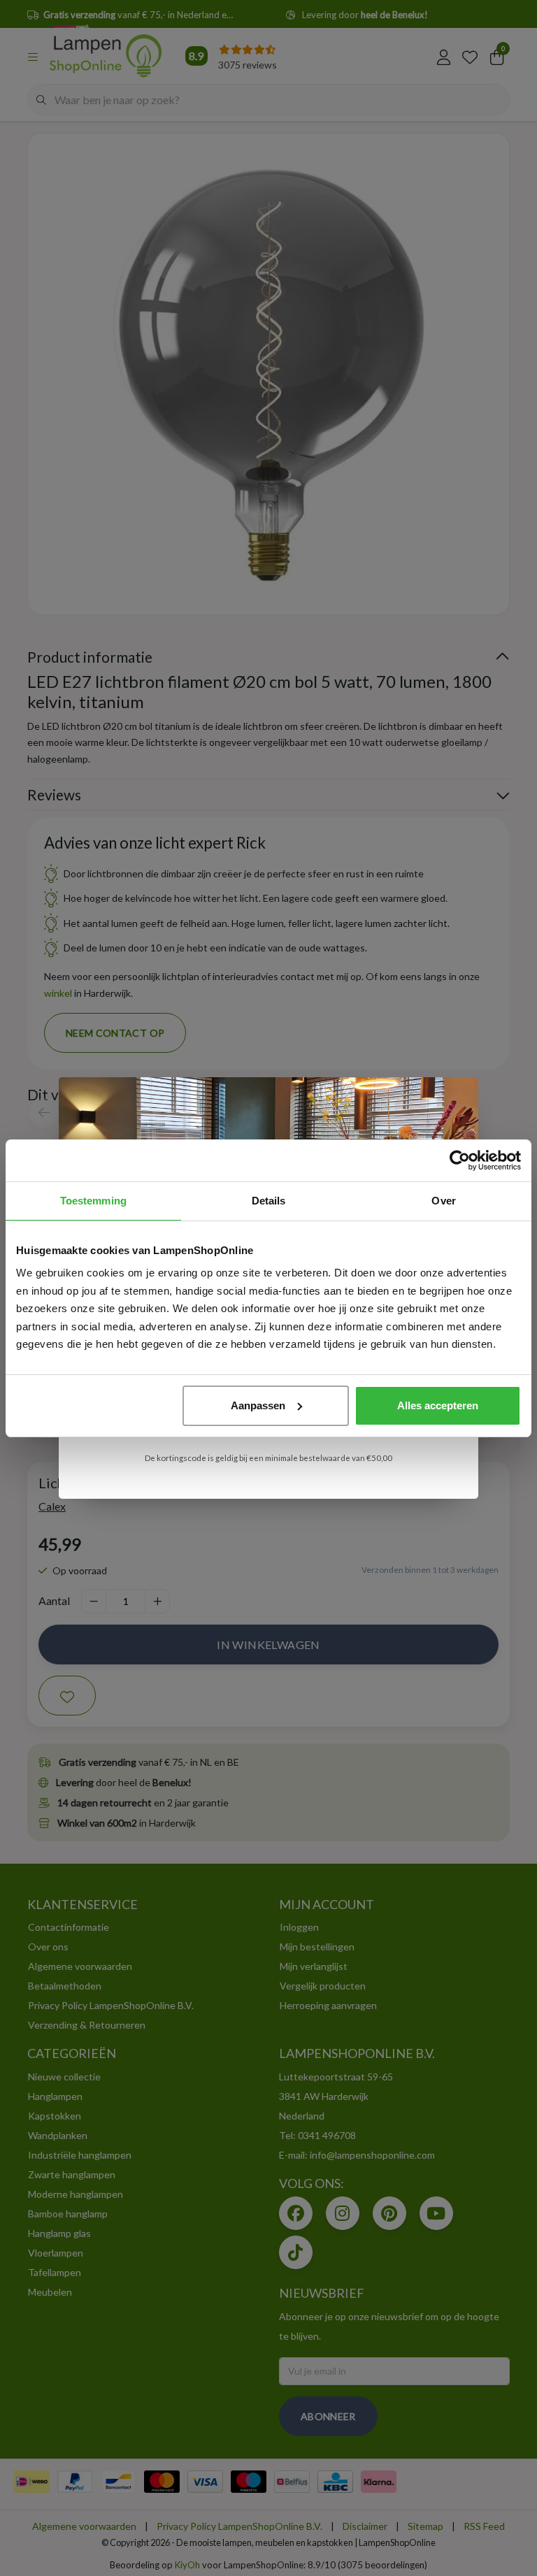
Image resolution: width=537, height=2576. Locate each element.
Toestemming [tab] (93, 1201)
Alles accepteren (438, 1405)
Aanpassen (258, 1405)
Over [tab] (443, 1201)
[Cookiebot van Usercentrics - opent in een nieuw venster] (460, 1160)
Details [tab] (269, 1201)
